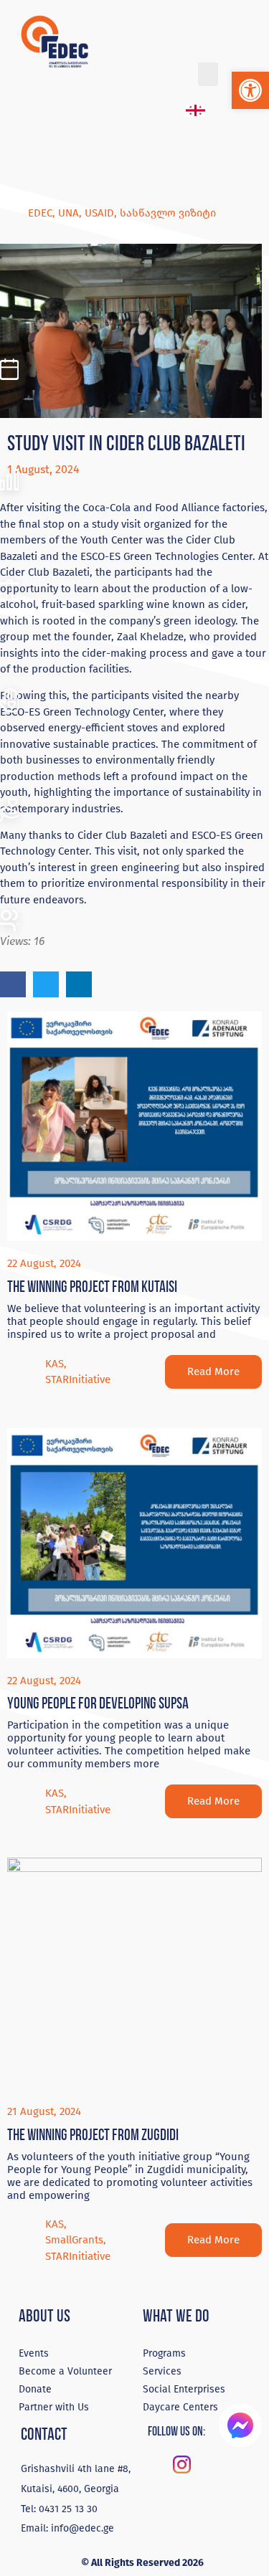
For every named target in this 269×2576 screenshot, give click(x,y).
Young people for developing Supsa (98, 1703)
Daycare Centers (180, 2407)
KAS (55, 1364)
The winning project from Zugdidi (93, 2135)
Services (162, 2371)
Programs (164, 2353)
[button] (250, 90)
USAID (99, 213)
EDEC (40, 213)
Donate (35, 2389)
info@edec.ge (82, 2528)
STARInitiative (78, 1379)
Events (34, 2353)
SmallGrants (74, 2240)
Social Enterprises (184, 2389)
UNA (69, 213)
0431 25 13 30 (68, 2509)
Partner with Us (54, 2407)
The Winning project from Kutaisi (92, 1287)
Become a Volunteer (65, 2371)
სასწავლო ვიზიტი (168, 213)
